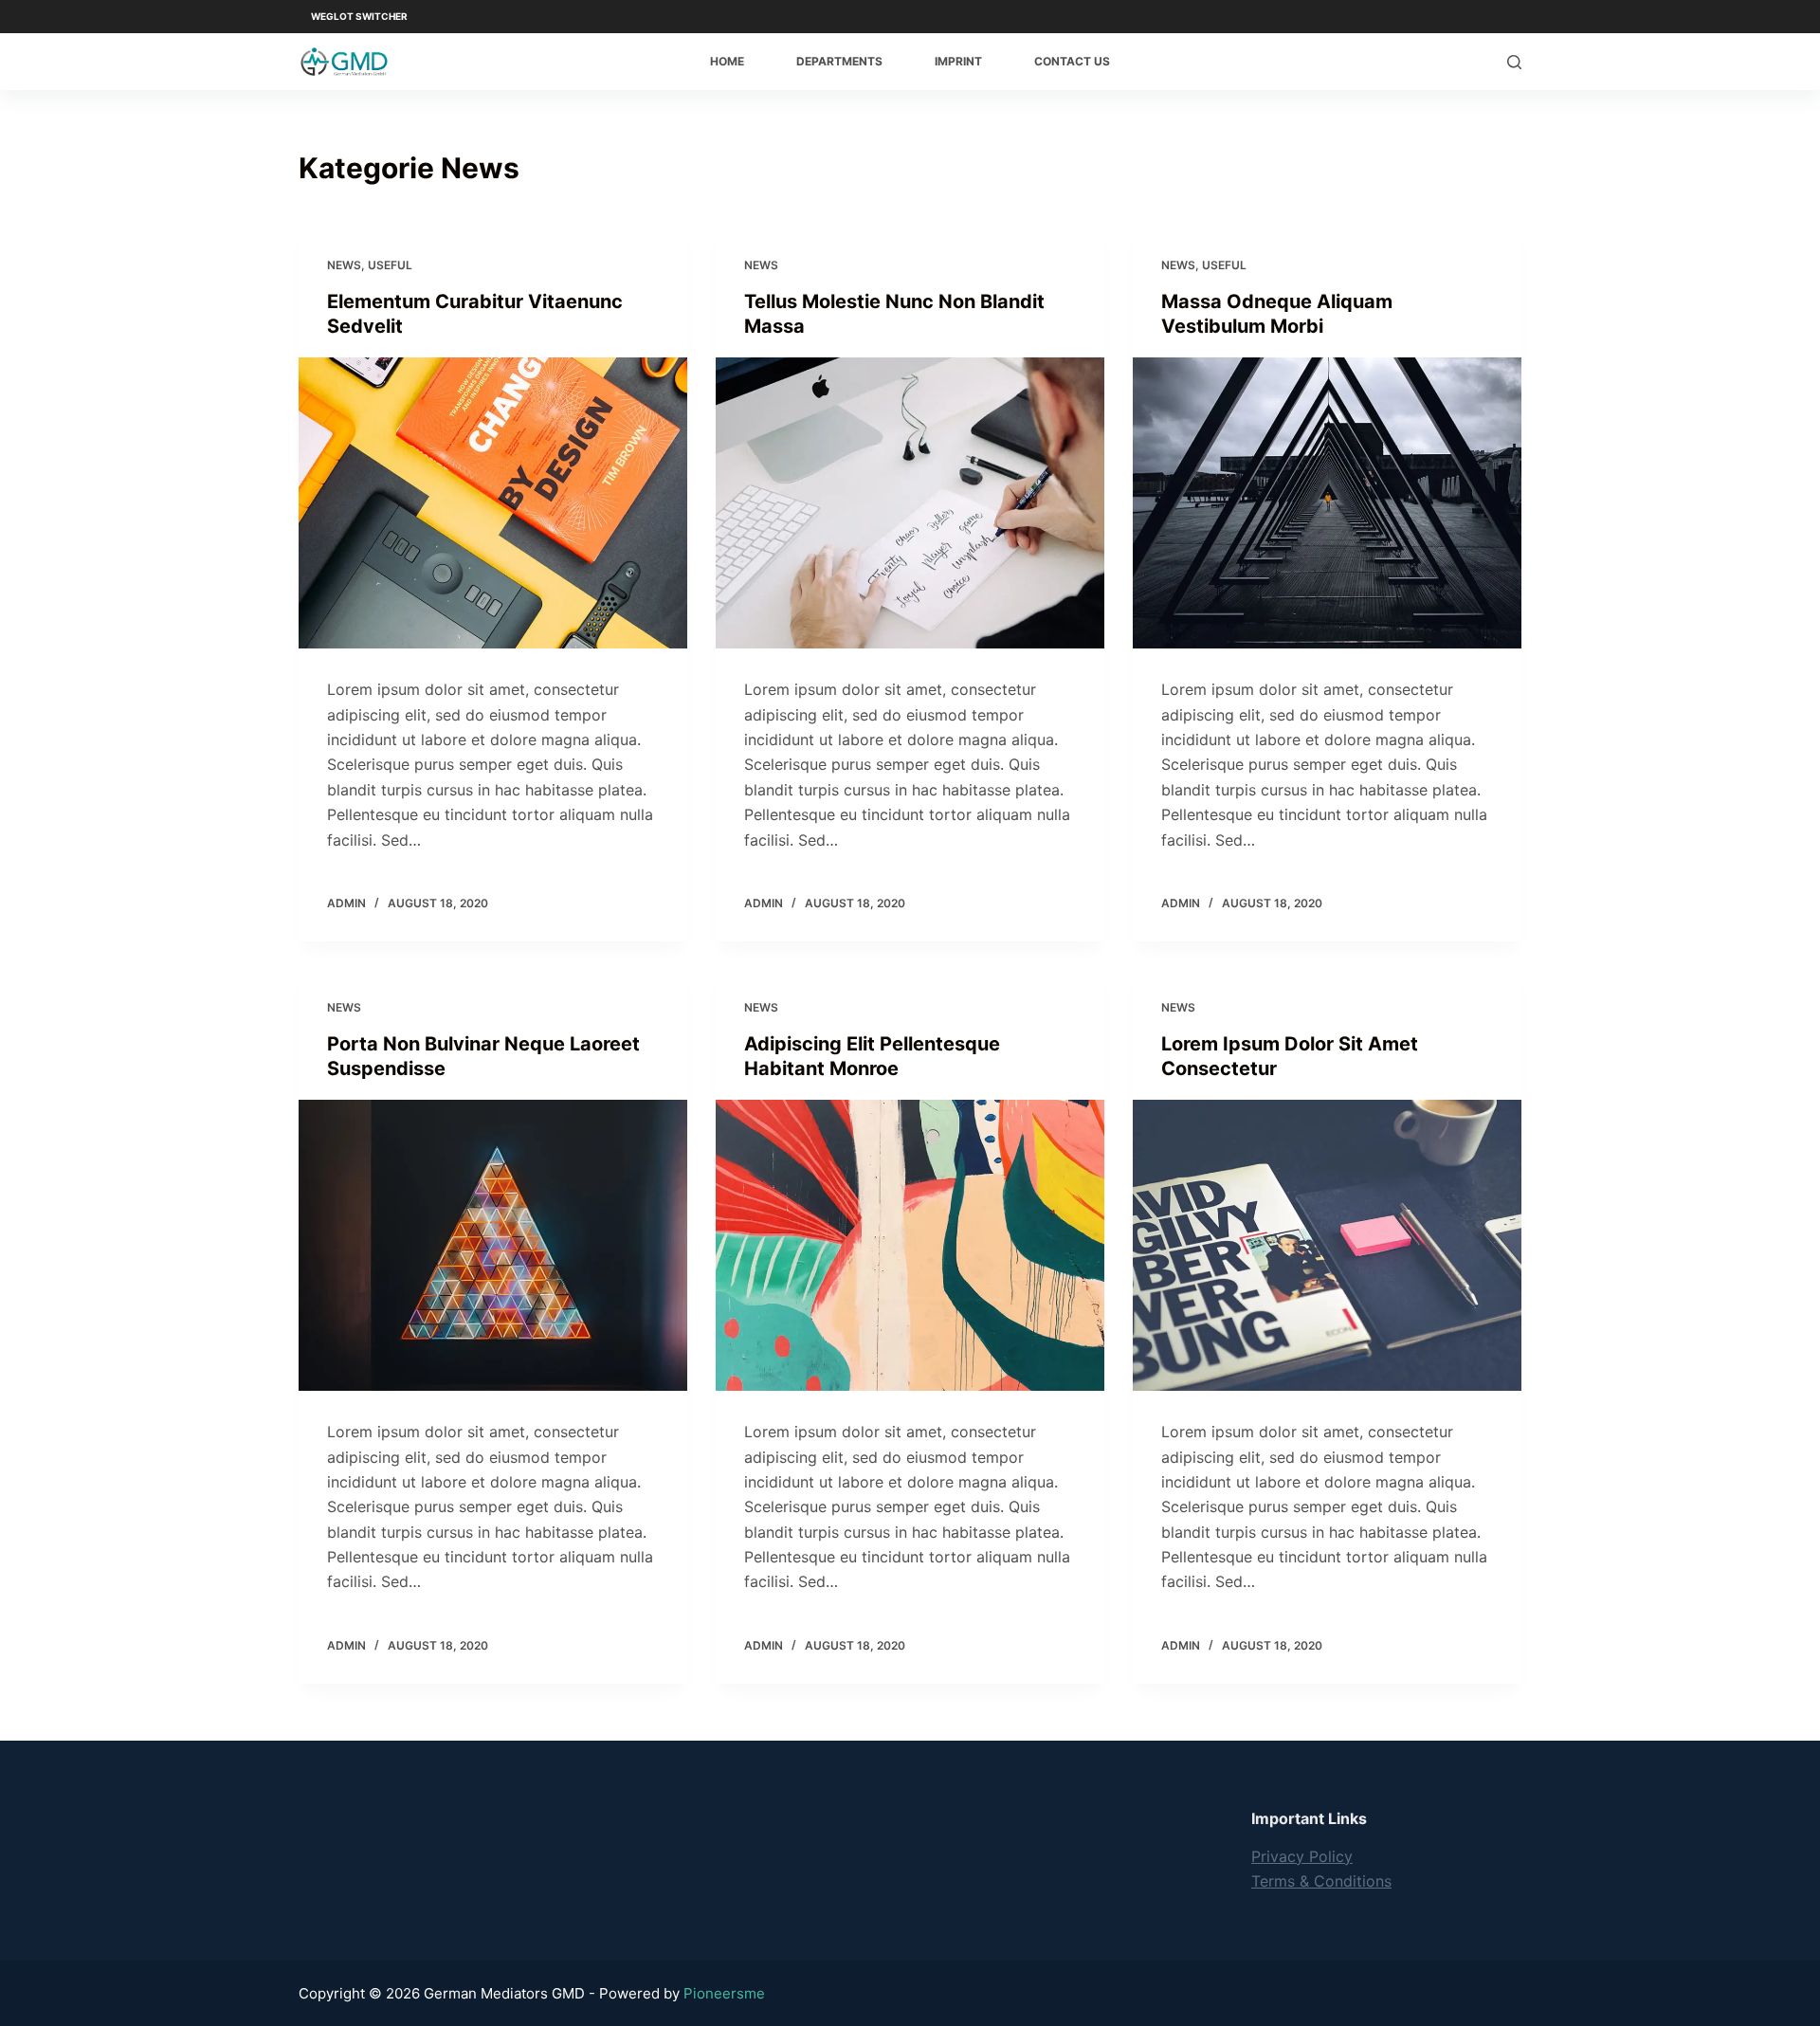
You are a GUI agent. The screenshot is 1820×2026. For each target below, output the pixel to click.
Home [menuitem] (727, 61)
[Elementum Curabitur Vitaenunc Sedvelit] (493, 503)
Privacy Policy (1302, 1856)
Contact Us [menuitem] (1072, 61)
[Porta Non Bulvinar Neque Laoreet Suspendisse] (493, 1246)
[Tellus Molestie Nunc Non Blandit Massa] (910, 503)
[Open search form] (1514, 62)
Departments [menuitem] (839, 61)
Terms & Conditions (1321, 1881)
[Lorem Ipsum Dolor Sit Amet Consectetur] (1327, 1246)
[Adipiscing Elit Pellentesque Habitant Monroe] (910, 1246)
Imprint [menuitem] (958, 61)
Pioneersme (724, 1993)
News (344, 265)
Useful (390, 265)
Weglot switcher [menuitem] (359, 16)
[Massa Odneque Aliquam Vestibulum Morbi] (1327, 503)
